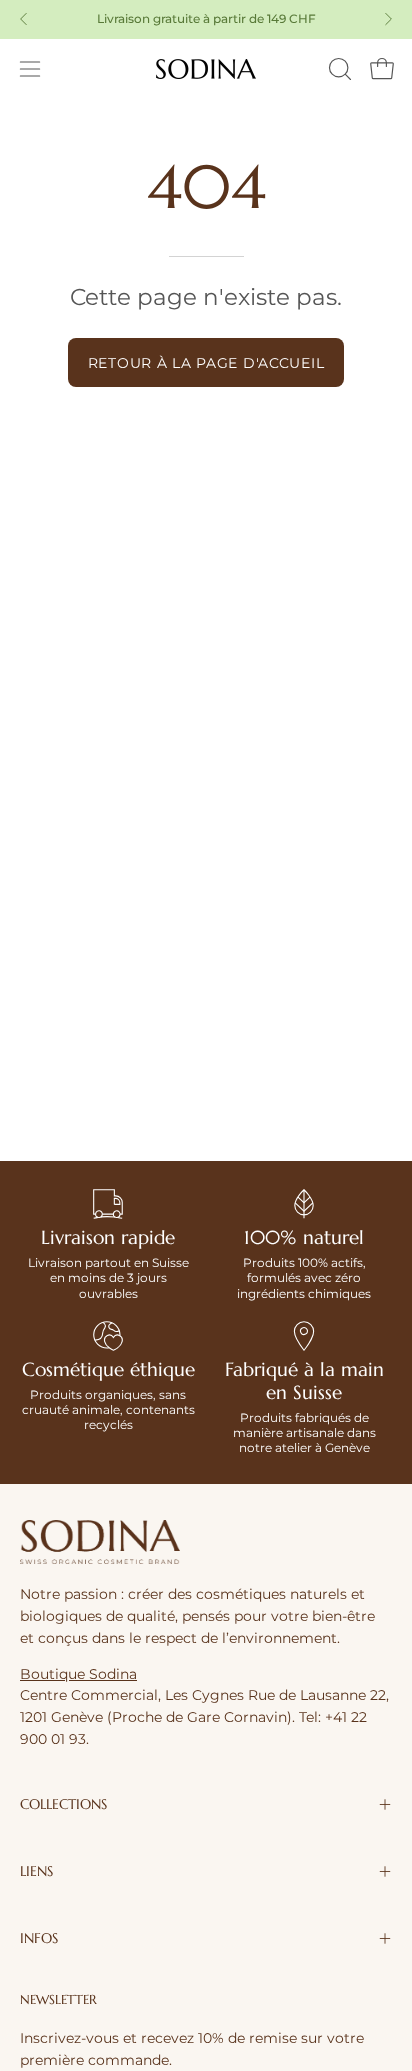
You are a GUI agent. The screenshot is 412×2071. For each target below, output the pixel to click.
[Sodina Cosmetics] (206, 69)
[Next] (388, 19)
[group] (206, 19)
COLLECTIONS (63, 1804)
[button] (338, 69)
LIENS (36, 1871)
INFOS (39, 1938)
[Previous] (24, 19)
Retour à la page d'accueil (206, 363)
